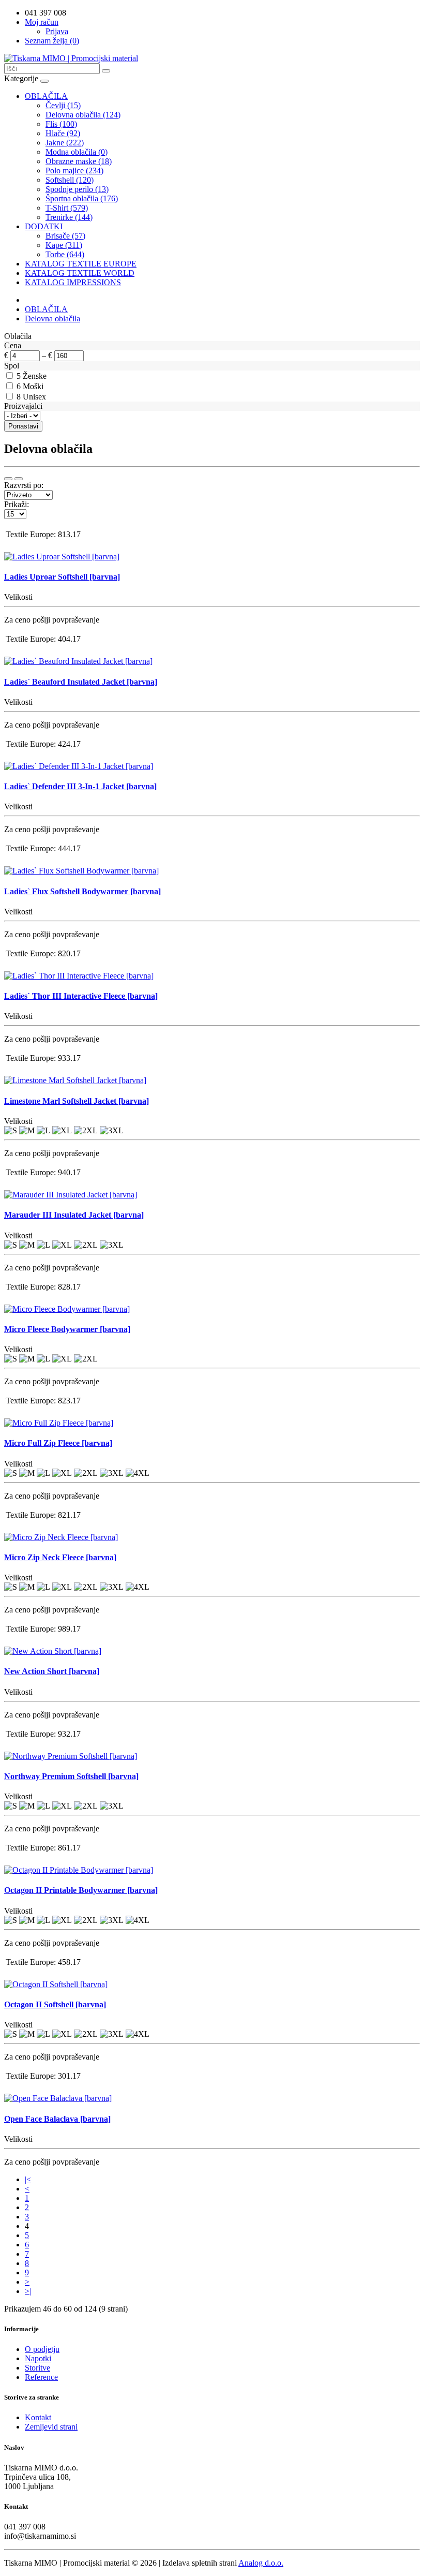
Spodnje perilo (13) (77, 189)
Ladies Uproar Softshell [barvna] (62, 577)
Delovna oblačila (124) (83, 115)
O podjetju (42, 2349)
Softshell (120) (70, 180)
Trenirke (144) (69, 217)
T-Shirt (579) (67, 208)
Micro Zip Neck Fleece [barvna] (60, 1557)
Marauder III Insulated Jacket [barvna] (74, 1215)
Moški (33, 386)
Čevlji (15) (63, 105)
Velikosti (18, 597)
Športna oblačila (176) (82, 198)
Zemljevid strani (51, 2427)
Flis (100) (61, 124)
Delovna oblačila (52, 319)
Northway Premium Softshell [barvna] (71, 1776)
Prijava (57, 31)
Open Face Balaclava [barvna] (57, 2119)
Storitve (37, 2368)
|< (28, 2179)
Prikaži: (17, 504)
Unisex (34, 397)
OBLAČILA (46, 96)
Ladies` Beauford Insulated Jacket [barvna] (81, 682)
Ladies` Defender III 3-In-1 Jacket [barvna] (80, 786)
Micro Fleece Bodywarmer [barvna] (67, 1329)
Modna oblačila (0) (77, 152)
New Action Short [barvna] (52, 1671)
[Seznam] (8, 479)
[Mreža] (19, 479)
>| (28, 2291)
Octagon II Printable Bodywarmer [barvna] (81, 1890)
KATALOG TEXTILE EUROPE (81, 264)
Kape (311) (64, 245)
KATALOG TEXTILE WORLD (80, 273)
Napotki (38, 2358)
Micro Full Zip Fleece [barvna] (58, 1443)
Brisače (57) (65, 236)
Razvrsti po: (24, 485)
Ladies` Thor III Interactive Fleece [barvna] (81, 996)
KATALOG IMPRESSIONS (73, 282)
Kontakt (38, 2417)
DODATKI (44, 226)
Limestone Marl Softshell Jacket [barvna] (77, 1101)
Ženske (35, 376)
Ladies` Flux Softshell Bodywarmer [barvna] (82, 891)
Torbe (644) (65, 254)
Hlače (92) (63, 133)
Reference (41, 2377)
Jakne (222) (65, 143)
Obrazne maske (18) (79, 161)
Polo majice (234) (74, 171)
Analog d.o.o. (261, 2563)
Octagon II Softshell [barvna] (55, 2004)
